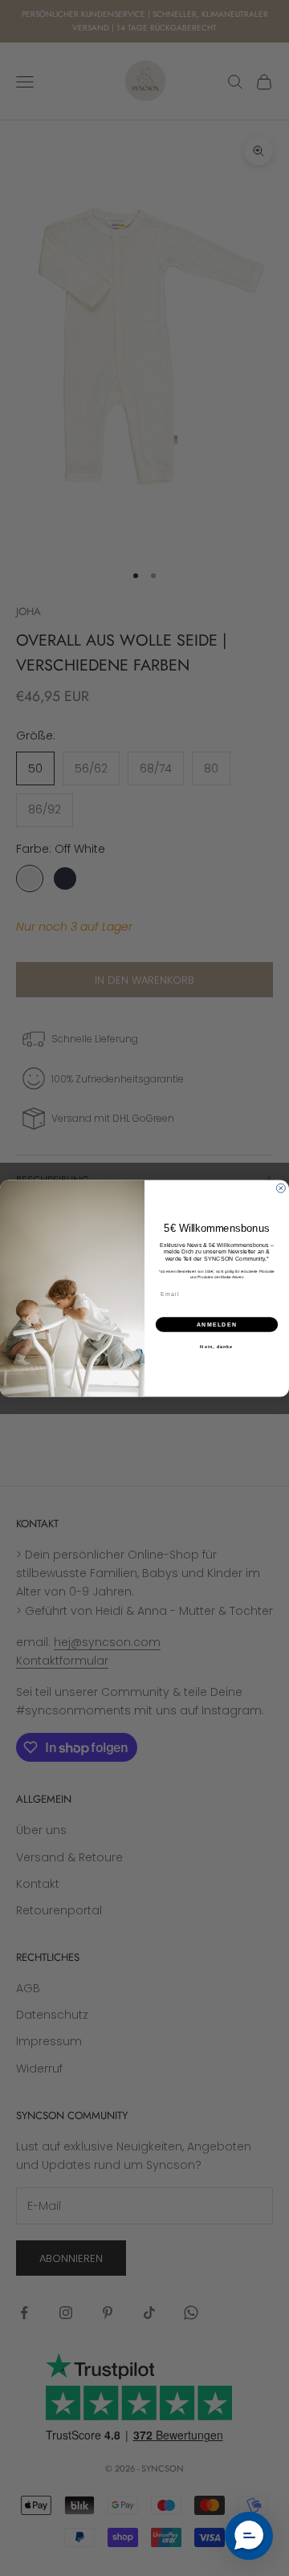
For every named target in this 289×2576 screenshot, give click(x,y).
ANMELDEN (217, 1324)
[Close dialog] (281, 1188)
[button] (249, 2536)
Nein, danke (216, 1346)
